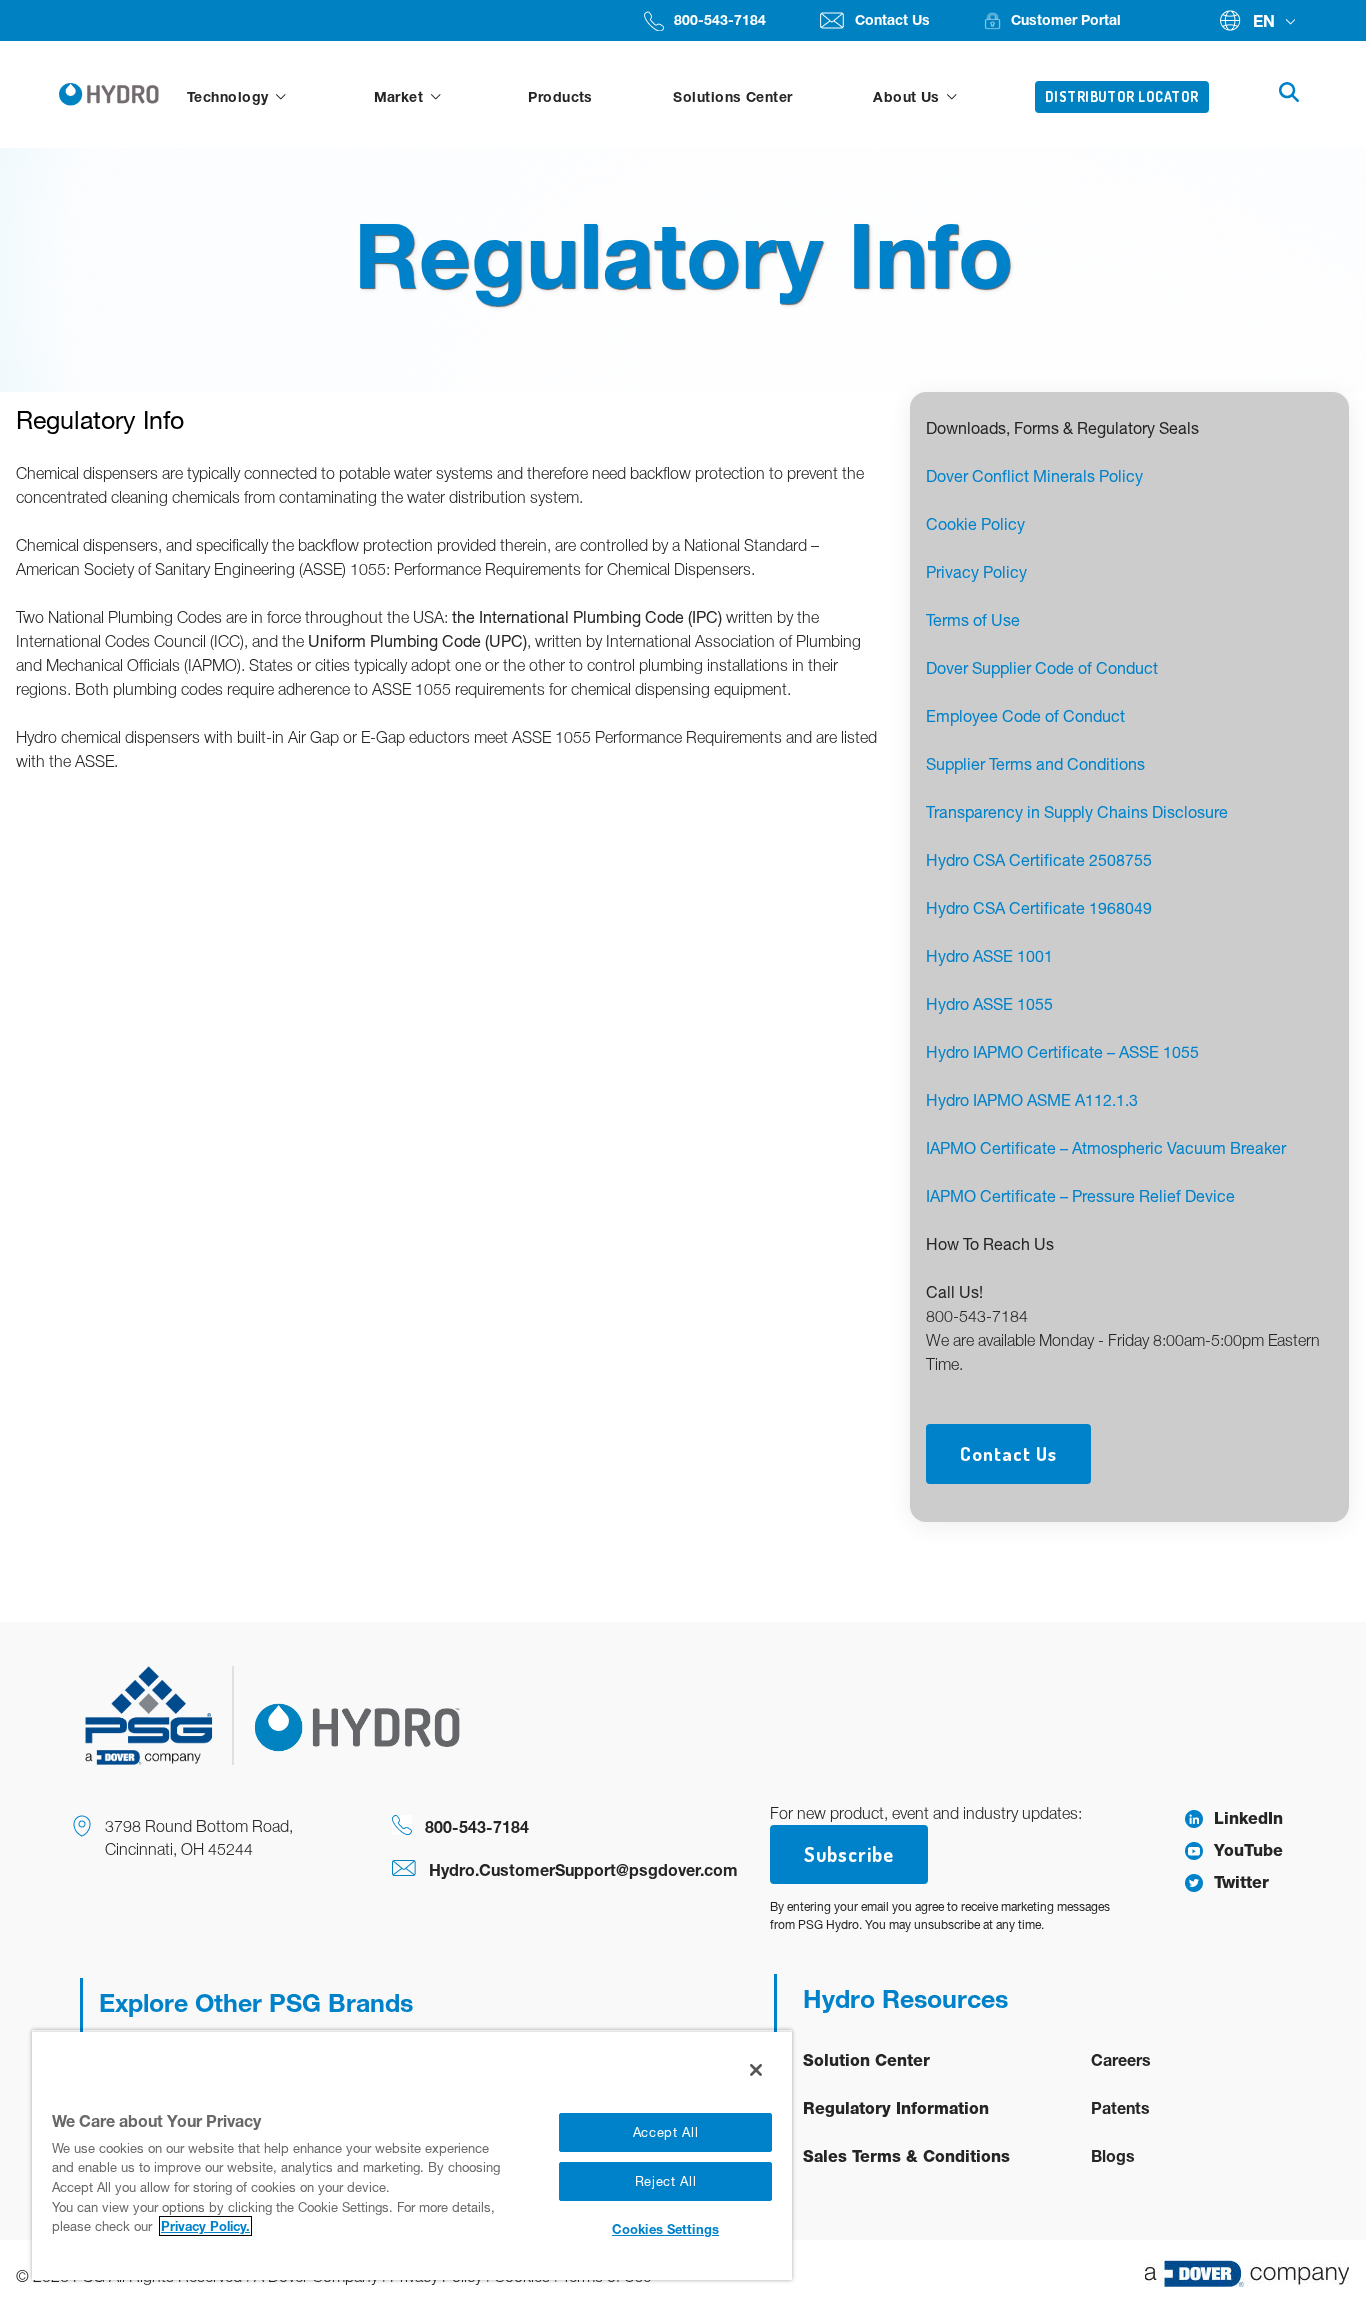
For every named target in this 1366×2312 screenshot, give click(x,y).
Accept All (666, 2132)
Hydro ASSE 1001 (989, 956)
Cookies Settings (665, 2229)
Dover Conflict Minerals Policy (1034, 476)
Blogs (1113, 2155)
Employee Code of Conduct (1025, 716)
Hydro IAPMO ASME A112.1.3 (1032, 1100)
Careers (1121, 2059)
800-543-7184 (477, 1826)
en (1264, 20)
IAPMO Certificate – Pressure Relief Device (1080, 1196)
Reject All (666, 2181)
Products (560, 96)
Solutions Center (733, 96)
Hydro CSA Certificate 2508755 (1039, 860)
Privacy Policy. (205, 2226)
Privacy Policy (976, 572)
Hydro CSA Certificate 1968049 (1039, 908)
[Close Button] (756, 2070)
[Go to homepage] (113, 95)
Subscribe (849, 1854)
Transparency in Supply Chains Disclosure (1077, 812)
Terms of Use (973, 620)
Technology (230, 96)
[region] (412, 2155)
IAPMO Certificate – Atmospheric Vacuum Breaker (1106, 1148)
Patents (1120, 2107)
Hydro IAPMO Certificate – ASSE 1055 (1062, 1052)
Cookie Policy (975, 524)
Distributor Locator (1122, 96)
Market (401, 96)
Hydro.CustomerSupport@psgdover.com (583, 1869)
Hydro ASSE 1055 (989, 1004)
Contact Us (1008, 1453)
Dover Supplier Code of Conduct (1042, 668)
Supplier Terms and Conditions (1035, 764)
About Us (908, 96)
